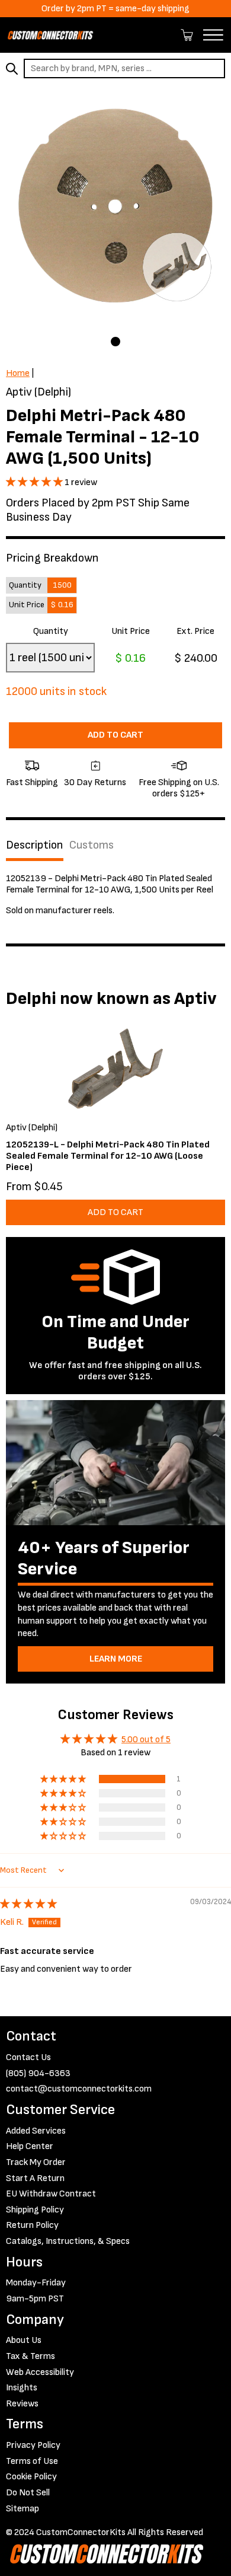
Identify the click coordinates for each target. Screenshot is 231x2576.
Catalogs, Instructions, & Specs (68, 2241)
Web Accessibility (40, 2372)
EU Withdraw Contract (51, 2194)
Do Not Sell (28, 2493)
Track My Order (36, 2162)
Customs (92, 845)
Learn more (116, 1659)
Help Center (30, 2146)
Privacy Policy (33, 2445)
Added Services (36, 2131)
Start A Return (35, 2178)
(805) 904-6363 (38, 2073)
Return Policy (32, 2225)
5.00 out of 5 (146, 1740)
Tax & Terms (31, 2356)
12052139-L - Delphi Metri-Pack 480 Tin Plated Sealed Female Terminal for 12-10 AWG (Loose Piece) (108, 1156)
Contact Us (28, 2057)
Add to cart (115, 735)
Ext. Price (195, 631)
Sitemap (23, 2509)
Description (35, 845)
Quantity (51, 631)
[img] (28, 1904)
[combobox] (124, 68)
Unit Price (131, 631)
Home (18, 373)
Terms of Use (32, 2461)
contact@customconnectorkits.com (79, 2089)
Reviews (22, 2404)
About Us (24, 2340)
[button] (35, 482)
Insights (22, 2388)
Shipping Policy (35, 2210)
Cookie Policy (31, 2477)
